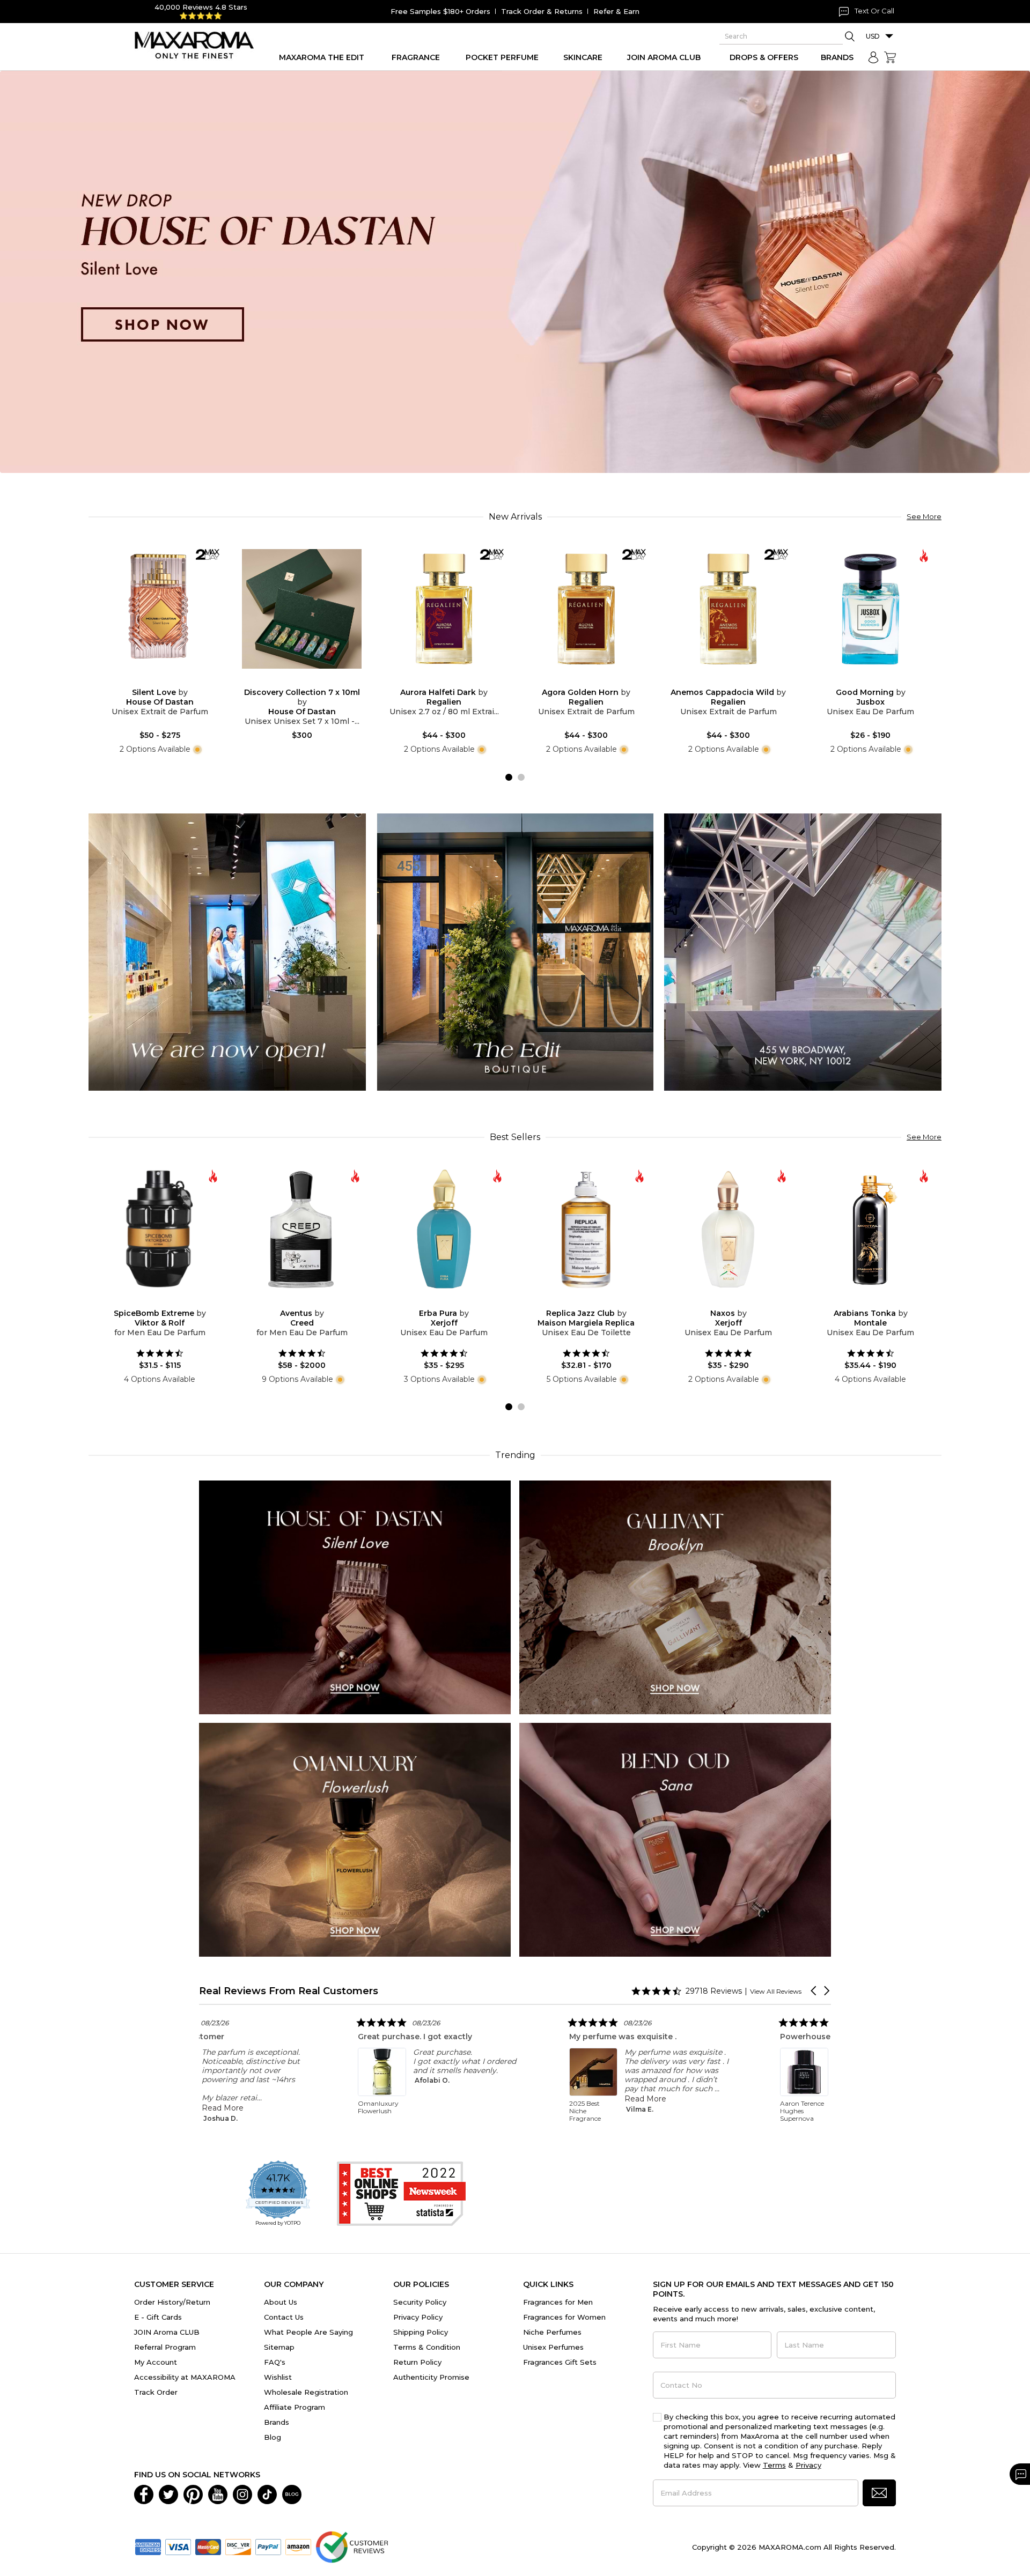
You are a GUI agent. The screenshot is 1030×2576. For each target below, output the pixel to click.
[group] (515, 272)
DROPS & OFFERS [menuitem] (764, 57)
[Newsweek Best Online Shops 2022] (401, 2194)
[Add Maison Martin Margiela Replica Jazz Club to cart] (595, 1301)
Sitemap (279, 2347)
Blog (273, 2437)
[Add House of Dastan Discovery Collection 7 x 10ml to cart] (311, 681)
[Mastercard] (208, 2546)
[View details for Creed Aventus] (302, 1229)
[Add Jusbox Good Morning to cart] (879, 681)
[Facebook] (144, 2493)
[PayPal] (268, 2546)
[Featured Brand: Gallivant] (675, 1597)
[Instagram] (242, 2493)
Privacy (808, 2465)
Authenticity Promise (431, 2377)
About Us (281, 2302)
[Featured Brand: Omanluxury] (355, 1839)
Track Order (156, 2392)
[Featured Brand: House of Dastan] (355, 1597)
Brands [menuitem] (837, 57)
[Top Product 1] (227, 952)
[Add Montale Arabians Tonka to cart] (879, 1301)
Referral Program (165, 2347)
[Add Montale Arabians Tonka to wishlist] (862, 1301)
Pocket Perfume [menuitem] (502, 57)
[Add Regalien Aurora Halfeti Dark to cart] (453, 681)
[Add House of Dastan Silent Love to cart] (168, 681)
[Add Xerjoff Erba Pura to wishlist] (436, 1301)
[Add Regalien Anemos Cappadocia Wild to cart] (737, 681)
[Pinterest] (193, 2493)
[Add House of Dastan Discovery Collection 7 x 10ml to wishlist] (293, 681)
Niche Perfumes (552, 2332)
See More (924, 516)
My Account (156, 2362)
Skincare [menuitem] (583, 57)
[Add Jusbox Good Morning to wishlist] (862, 681)
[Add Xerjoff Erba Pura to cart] (453, 1301)
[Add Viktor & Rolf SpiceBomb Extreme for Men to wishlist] (151, 1301)
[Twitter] (168, 2493)
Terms (774, 2465)
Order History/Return (172, 2302)
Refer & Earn (616, 11)
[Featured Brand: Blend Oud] (675, 1839)
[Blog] (292, 2493)
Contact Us (284, 2317)
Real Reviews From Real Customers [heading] (289, 1991)
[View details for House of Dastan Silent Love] (160, 609)
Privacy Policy (418, 2317)
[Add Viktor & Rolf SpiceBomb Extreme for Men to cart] (168, 1301)
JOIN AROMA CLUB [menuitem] (664, 57)
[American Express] (148, 2546)
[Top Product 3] (803, 952)
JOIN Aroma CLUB (167, 2332)
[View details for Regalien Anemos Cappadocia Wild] (728, 609)
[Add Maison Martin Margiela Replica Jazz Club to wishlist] (578, 1301)
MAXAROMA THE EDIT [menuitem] (322, 57)
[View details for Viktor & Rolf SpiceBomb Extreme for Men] (160, 1229)
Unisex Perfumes (553, 2347)
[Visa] (178, 2546)
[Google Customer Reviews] (352, 2546)
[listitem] (388, 2069)
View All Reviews (776, 1991)
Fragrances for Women (564, 2317)
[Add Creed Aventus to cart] (311, 1301)
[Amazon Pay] (298, 2546)
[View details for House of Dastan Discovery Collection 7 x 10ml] (302, 609)
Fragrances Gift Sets (560, 2362)
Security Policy (420, 2302)
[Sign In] (873, 57)
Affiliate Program (295, 2407)
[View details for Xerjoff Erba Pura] (444, 1229)
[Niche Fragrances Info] (196, 749)
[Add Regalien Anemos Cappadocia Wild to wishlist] (720, 681)
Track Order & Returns (542, 11)
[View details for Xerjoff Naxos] (728, 1229)
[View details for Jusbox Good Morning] (870, 609)
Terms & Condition (427, 2347)
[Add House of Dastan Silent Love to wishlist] (151, 681)
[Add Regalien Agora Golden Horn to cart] (595, 681)
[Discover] (238, 2546)
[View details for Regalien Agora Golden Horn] (586, 609)
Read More (384, 2099)
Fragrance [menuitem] (416, 57)
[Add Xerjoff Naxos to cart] (737, 1301)
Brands (277, 2422)
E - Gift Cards (158, 2317)
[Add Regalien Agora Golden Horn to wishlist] (578, 681)
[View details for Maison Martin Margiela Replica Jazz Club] (586, 1229)
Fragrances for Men (558, 2302)
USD (873, 36)
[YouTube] (218, 2493)
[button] (814, 1991)
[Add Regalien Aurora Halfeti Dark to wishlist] (436, 681)
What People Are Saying (308, 2332)
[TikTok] (267, 2493)
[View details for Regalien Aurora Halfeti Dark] (444, 609)
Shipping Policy (421, 2332)
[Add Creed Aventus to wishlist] (293, 1301)
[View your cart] (890, 57)
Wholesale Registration (306, 2392)
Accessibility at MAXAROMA (185, 2377)
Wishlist (278, 2377)
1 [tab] (509, 777)
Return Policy (417, 2362)
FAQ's (275, 2362)
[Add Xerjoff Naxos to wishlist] (720, 1301)
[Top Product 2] (515, 952)
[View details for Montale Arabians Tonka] (870, 1229)
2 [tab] (521, 777)
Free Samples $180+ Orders (440, 11)
